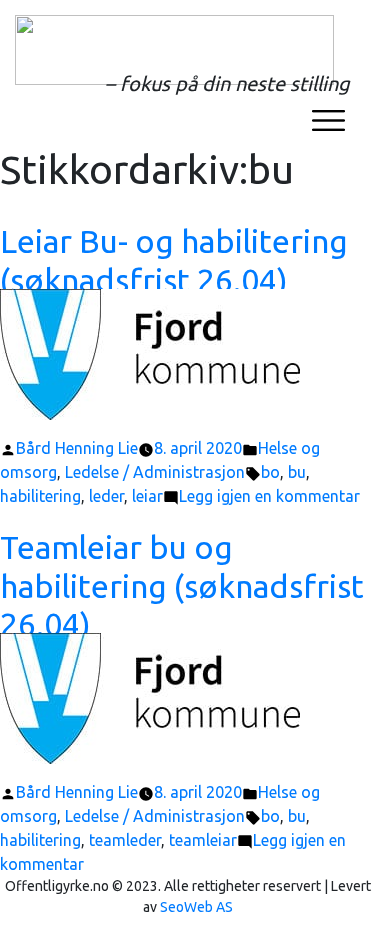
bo (270, 472)
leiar (147, 496)
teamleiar (203, 840)
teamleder (125, 840)
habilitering (40, 496)
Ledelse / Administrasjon (155, 472)
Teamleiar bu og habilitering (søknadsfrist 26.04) (182, 585)
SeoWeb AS (196, 907)
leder (106, 496)
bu (297, 472)
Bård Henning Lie (77, 448)
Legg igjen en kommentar (269, 496)
